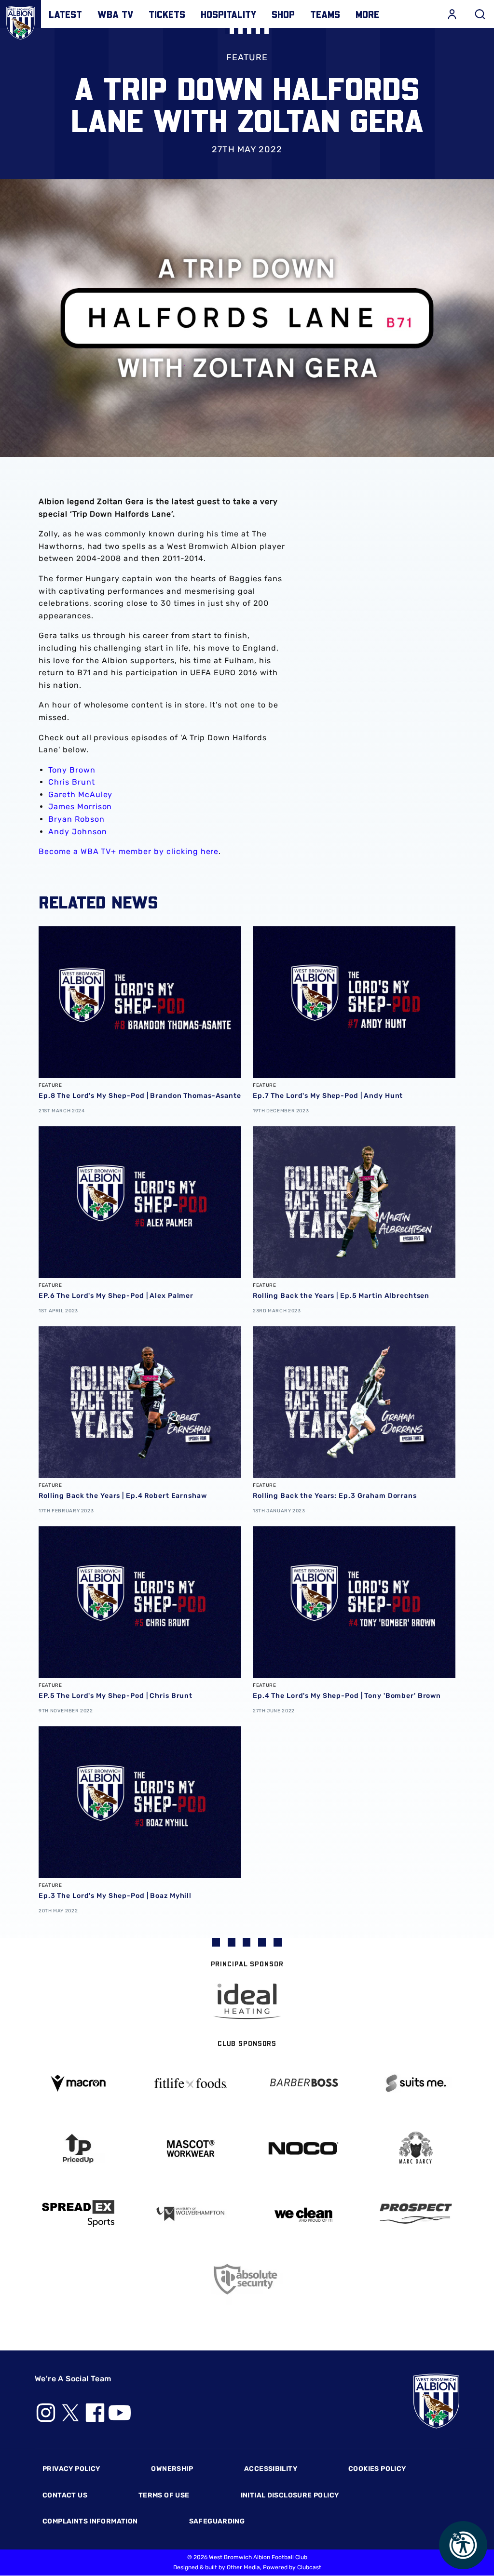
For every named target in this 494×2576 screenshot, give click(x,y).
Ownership (172, 2469)
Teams (325, 14)
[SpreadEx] (78, 2214)
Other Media (243, 2567)
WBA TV (115, 14)
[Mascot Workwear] (191, 2149)
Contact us (65, 2495)
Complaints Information (90, 2521)
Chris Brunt (72, 782)
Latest (65, 14)
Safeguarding (217, 2521)
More (367, 14)
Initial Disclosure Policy (290, 2495)
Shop (283, 14)
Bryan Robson (76, 819)
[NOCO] (303, 2148)
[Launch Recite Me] (463, 2545)
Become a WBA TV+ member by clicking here (129, 851)
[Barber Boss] (303, 2083)
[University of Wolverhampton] (191, 2214)
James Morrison (80, 807)
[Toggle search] (480, 14)
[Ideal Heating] (247, 2001)
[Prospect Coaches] (416, 2214)
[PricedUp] (78, 2149)
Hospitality (228, 14)
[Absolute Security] (247, 2279)
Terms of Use (164, 2495)
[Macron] (78, 2083)
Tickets (167, 14)
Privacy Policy (71, 2469)
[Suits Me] (416, 2083)
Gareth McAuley (80, 794)
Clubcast (309, 2567)
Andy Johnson (78, 832)
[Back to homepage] (21, 20)
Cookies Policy (377, 2469)
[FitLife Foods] (191, 2083)
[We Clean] (303, 2214)
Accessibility (271, 2469)
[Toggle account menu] (452, 14)
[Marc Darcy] (416, 2148)
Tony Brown (72, 770)
